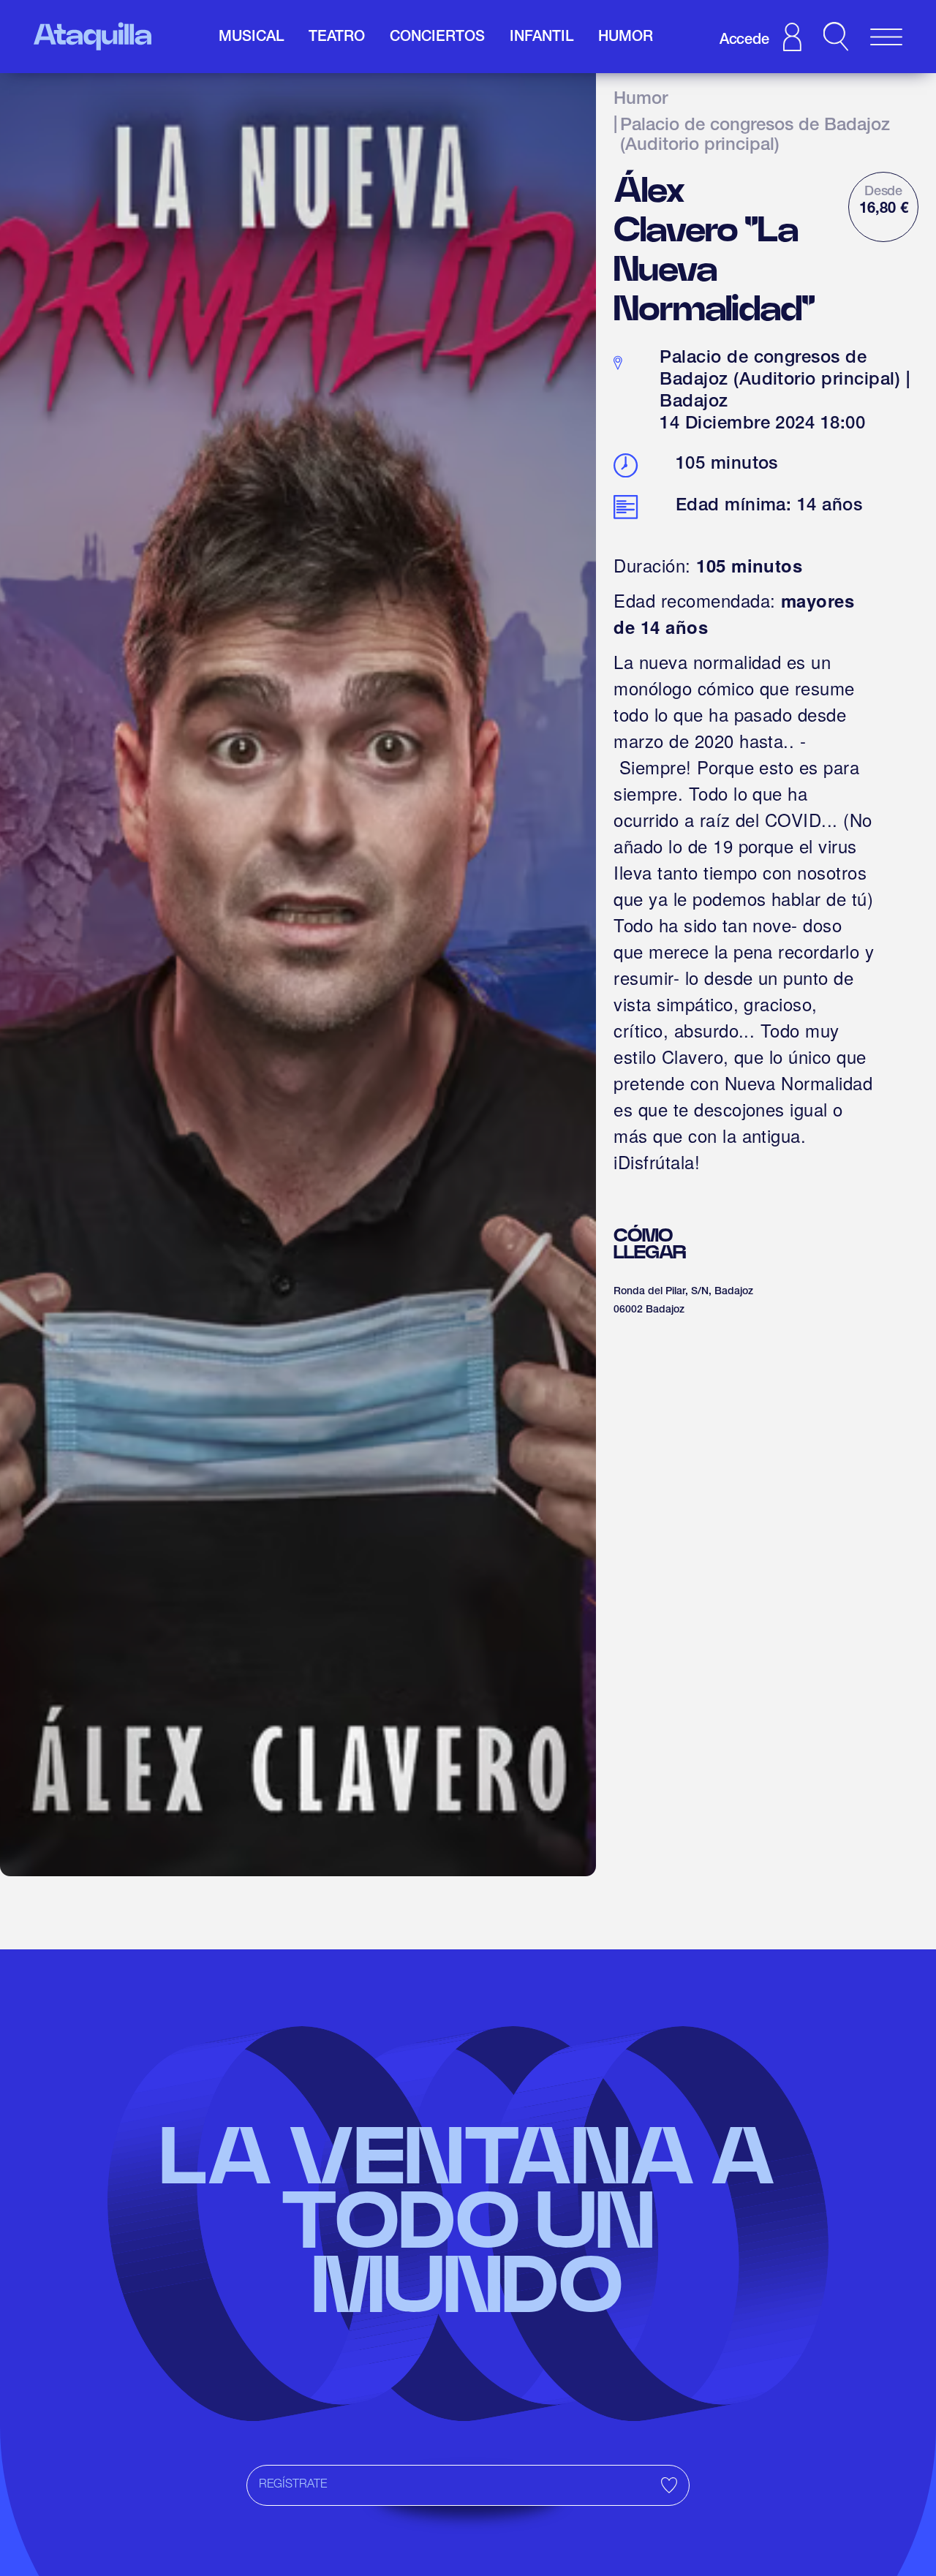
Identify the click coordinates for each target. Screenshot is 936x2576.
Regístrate (293, 2485)
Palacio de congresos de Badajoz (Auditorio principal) (755, 137)
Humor (641, 100)
